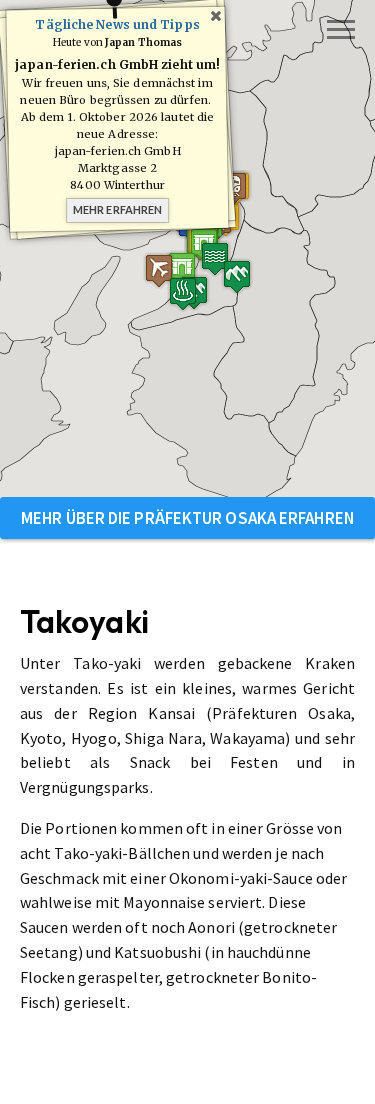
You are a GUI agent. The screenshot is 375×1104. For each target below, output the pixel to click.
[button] (237, 276)
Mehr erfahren (117, 209)
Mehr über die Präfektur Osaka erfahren (187, 518)
